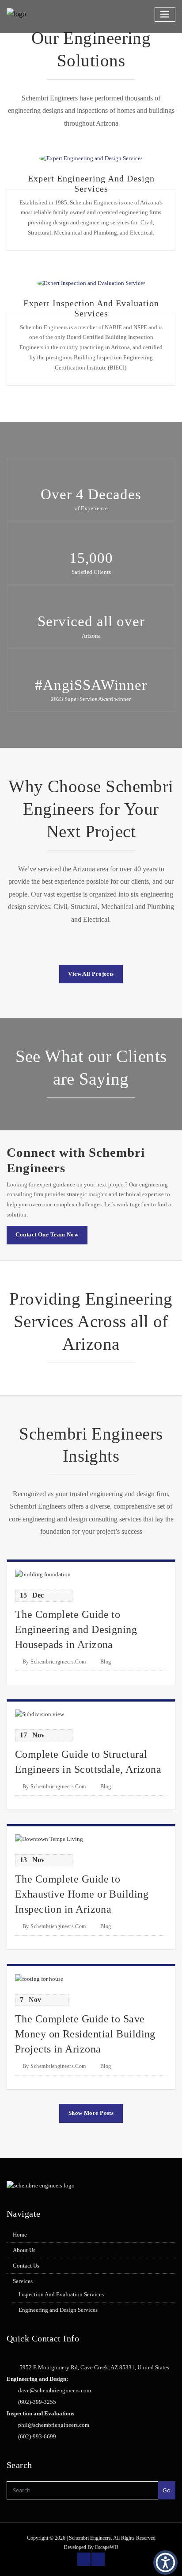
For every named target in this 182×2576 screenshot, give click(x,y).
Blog (106, 1662)
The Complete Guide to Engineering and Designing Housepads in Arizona (76, 1629)
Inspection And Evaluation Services (61, 2294)
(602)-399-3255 (37, 2402)
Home (20, 2235)
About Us (24, 2250)
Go (167, 2490)
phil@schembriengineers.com (54, 2425)
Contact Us (26, 2266)
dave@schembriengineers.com (55, 2390)
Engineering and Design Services (58, 2310)
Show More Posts (91, 2113)
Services (23, 2281)
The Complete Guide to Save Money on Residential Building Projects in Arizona (85, 2034)
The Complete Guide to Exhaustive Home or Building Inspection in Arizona (82, 1894)
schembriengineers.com (54, 1662)
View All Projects (91, 974)
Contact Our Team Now (47, 1234)
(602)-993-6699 (37, 2436)
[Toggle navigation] (165, 14)
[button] (165, 2563)
